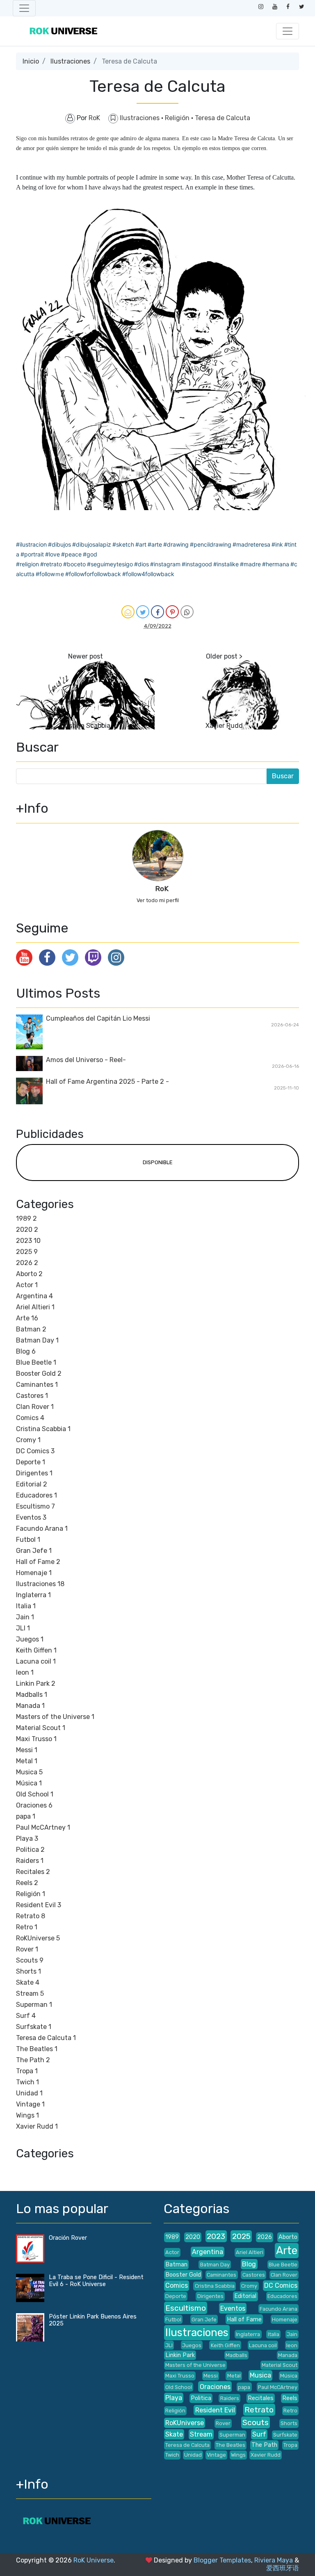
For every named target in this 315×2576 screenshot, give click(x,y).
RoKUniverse (38, 1938)
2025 (27, 1252)
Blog (26, 1351)
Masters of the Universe (55, 1717)
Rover (27, 1949)
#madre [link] (250, 564)
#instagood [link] (197, 564)
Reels (27, 1883)
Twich (27, 2082)
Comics (30, 1418)
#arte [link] (155, 544)
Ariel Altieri (35, 1307)
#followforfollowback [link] (93, 574)
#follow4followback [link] (148, 574)
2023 (28, 1241)
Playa (27, 1839)
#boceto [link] (74, 564)
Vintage (30, 2104)
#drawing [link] (176, 544)
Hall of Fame (38, 1562)
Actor (27, 1285)
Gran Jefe (34, 1551)
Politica (30, 1850)
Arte (27, 1318)
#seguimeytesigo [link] (110, 564)
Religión (178, 118)
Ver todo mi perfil (158, 900)
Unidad (29, 2093)
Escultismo (35, 1506)
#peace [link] (71, 554)
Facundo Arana (42, 1529)
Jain (25, 1617)
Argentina (34, 1296)
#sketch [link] (123, 544)
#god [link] (90, 554)
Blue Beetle (36, 1362)
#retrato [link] (51, 564)
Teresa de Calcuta (223, 118)
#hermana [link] (276, 564)
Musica (29, 1772)
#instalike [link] (226, 564)
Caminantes (37, 1385)
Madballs (32, 1695)
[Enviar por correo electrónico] (128, 612)
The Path (33, 2060)
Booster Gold (39, 1373)
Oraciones (34, 1805)
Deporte (31, 1462)
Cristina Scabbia (85, 726)
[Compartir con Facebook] (157, 612)
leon (25, 1672)
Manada (30, 1706)
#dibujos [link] (59, 544)
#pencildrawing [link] (211, 544)
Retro (27, 1927)
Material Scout (41, 1728)
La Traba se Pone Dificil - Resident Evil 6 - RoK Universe (96, 2281)
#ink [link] (277, 544)
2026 (27, 1263)
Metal (27, 1761)
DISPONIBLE (158, 1162)
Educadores (37, 1495)
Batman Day (37, 1340)
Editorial (32, 1484)
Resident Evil (39, 1905)
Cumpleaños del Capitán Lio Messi (98, 1018)
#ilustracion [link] (31, 544)
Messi (27, 1750)
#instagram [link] (165, 564)
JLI (23, 1628)
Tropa (27, 2071)
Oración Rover (68, 2238)
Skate (28, 1982)
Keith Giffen (36, 1650)
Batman (31, 1329)
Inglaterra (33, 1595)
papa (26, 1816)
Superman (34, 2005)
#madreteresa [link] (251, 544)
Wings (27, 2115)
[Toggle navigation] (24, 8)
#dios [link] (142, 564)
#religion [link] (27, 564)
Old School (35, 1794)
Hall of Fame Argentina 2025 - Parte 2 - (107, 1082)
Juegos (30, 1639)
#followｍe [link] (50, 574)
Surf (26, 2016)
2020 (27, 1230)
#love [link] (52, 554)
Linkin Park (36, 1684)
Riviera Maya (274, 2560)
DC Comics (35, 1451)
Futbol (28, 1540)
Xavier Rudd (224, 726)
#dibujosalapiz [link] (92, 544)
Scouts (30, 1960)
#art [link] (141, 544)
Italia (26, 1606)
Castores (32, 1396)
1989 (26, 1218)
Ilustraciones (70, 61)
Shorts (29, 1971)
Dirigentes (34, 1473)
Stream (30, 1994)
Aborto (29, 1274)
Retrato (31, 1916)
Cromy (28, 1440)
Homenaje (34, 1573)
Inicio (31, 61)
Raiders (30, 1861)
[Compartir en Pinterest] (172, 612)
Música (29, 1783)
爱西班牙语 (283, 2568)
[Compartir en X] (143, 612)
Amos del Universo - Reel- (86, 1060)
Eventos (31, 1517)
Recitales (33, 1872)
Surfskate (34, 2027)
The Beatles (37, 2049)
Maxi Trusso (36, 1739)
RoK (162, 889)
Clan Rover (35, 1407)
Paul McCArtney (43, 1827)
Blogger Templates (222, 2560)
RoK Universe (94, 2560)
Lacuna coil (36, 1661)
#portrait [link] (32, 554)
